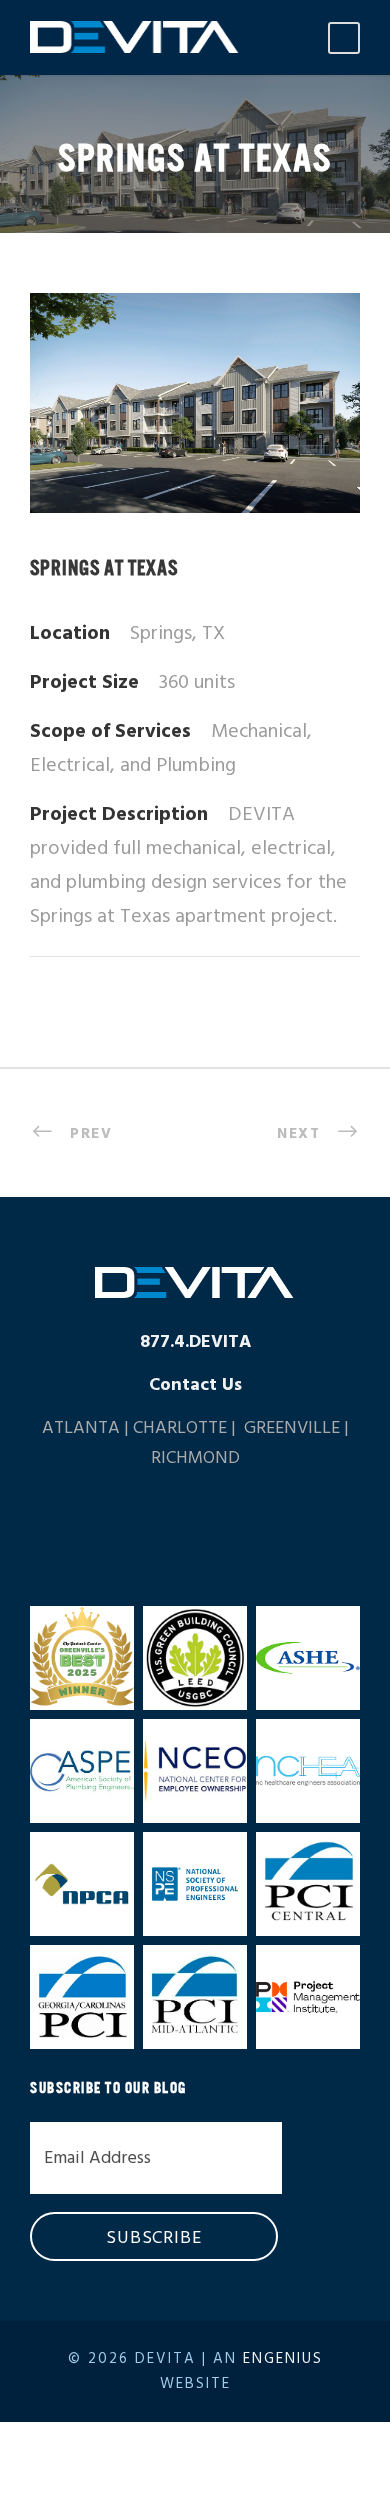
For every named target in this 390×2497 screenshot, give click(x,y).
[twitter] (175, 1525)
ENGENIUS (283, 2359)
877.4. (195, 1342)
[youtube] (214, 1525)
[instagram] (253, 1525)
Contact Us (195, 1385)
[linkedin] (136, 1525)
